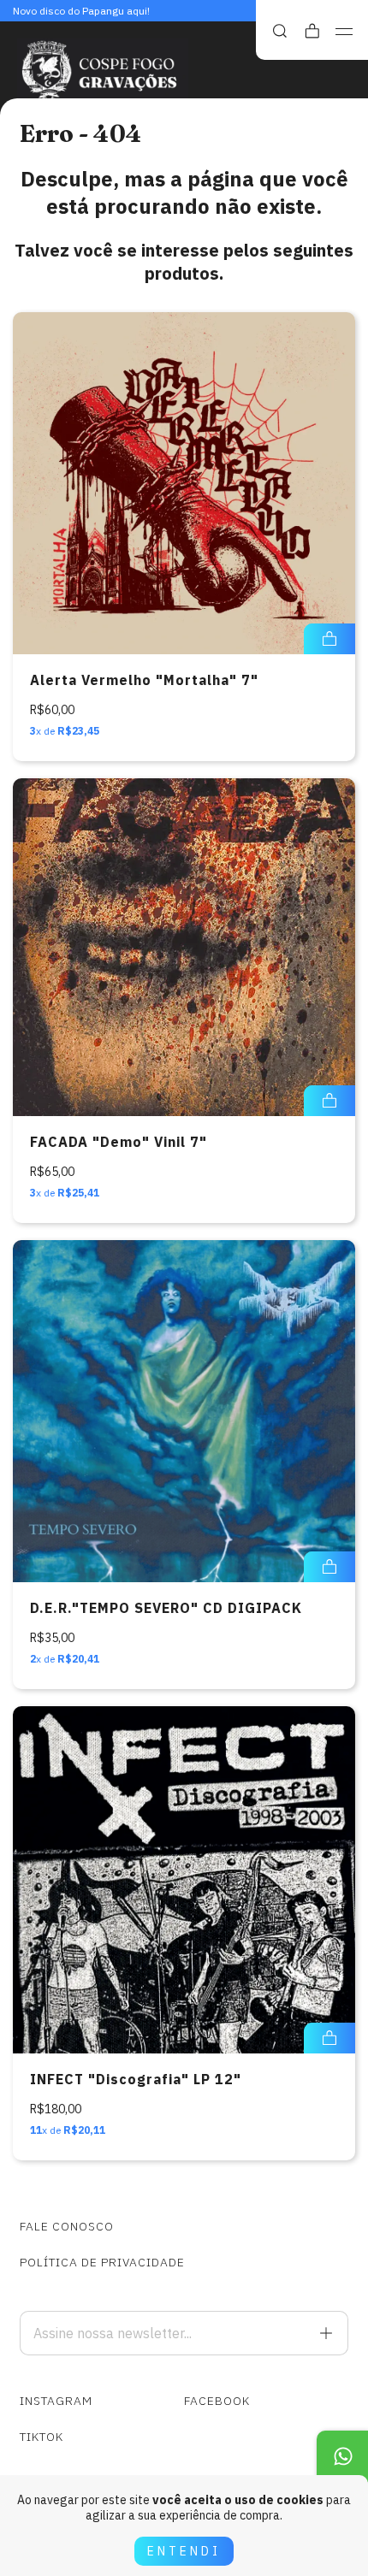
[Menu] (344, 32)
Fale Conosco (67, 2226)
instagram (56, 2401)
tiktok (42, 2437)
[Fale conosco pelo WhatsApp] (342, 2456)
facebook (217, 2401)
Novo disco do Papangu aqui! (81, 11)
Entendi (184, 2551)
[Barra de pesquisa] (280, 31)
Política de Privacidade (102, 2262)
